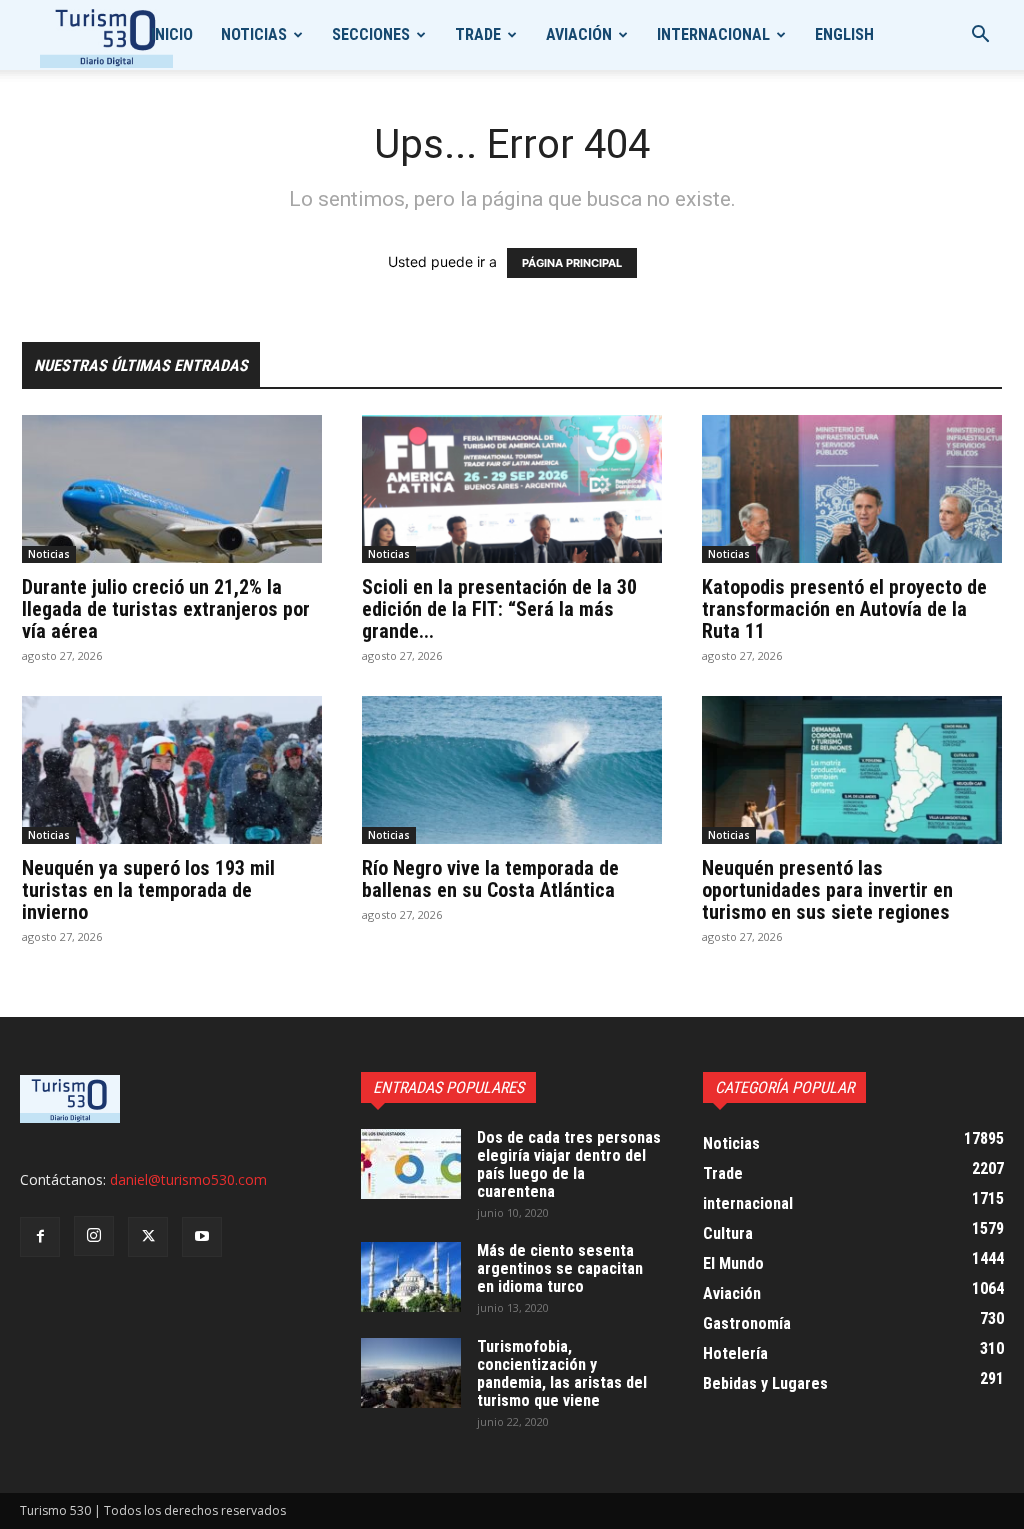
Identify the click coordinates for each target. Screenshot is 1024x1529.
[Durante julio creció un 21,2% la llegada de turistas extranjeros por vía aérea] (172, 489)
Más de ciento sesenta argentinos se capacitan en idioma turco (560, 1268)
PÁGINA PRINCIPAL (572, 263)
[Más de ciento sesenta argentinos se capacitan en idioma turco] (411, 1277)
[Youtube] (202, 1237)
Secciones (371, 34)
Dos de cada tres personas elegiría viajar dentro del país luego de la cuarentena (569, 1164)
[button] (980, 36)
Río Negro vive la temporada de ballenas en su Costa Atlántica (490, 879)
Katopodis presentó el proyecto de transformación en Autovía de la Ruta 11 (844, 609)
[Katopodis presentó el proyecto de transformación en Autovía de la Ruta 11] (852, 489)
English (844, 34)
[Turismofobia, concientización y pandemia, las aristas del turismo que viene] (411, 1373)
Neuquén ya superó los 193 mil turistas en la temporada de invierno (148, 890)
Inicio (172, 34)
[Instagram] (94, 1236)
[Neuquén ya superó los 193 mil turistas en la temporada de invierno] (172, 770)
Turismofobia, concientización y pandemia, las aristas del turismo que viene (562, 1373)
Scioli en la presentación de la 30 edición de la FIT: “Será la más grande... (499, 609)
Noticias (254, 34)
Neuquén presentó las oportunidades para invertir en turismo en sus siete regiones (827, 890)
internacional (713, 34)
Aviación (579, 34)
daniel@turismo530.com (188, 1179)
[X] (148, 1237)
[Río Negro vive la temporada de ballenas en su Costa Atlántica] (512, 770)
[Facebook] (40, 1237)
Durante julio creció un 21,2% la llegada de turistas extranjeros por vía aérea (166, 609)
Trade (478, 34)
